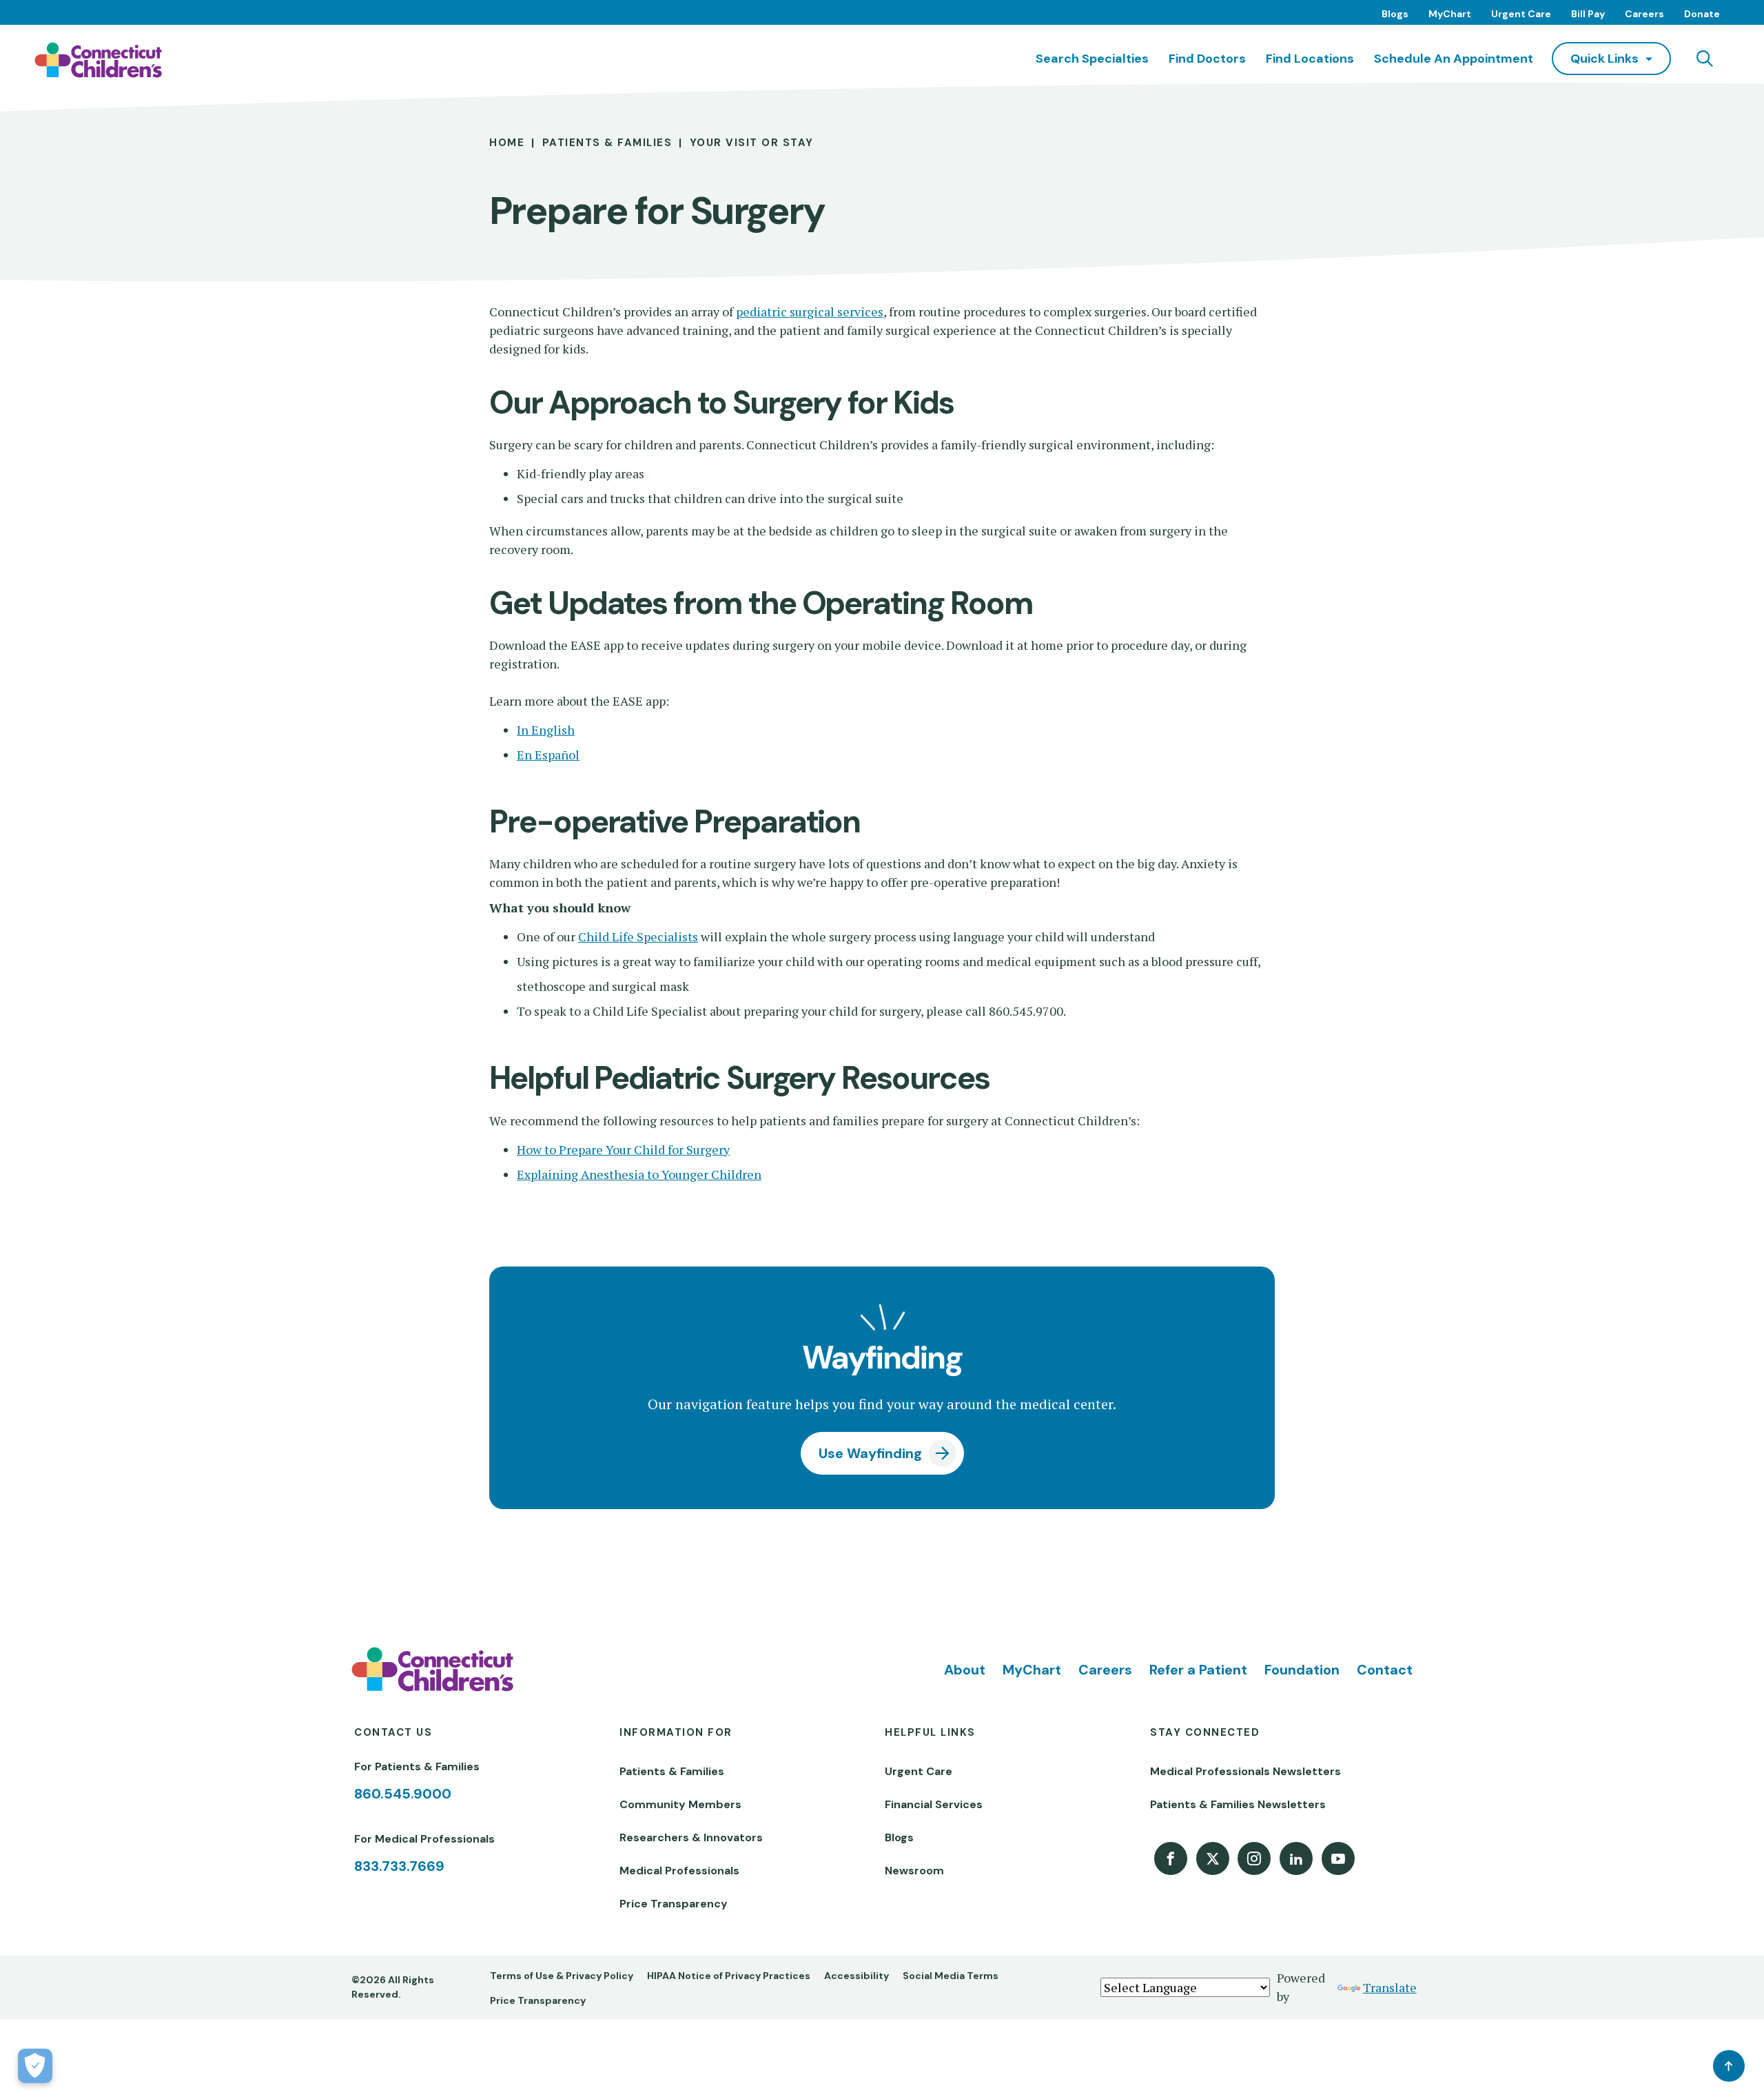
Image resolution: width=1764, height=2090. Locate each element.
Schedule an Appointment (1454, 59)
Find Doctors (1207, 59)
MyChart (1450, 14)
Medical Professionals (679, 1871)
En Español (548, 755)
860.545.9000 (403, 1794)
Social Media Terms (951, 1976)
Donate (1702, 14)
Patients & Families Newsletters (1238, 1804)
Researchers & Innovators (691, 1837)
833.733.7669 (399, 1866)
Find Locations (1310, 59)
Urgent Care (1521, 14)
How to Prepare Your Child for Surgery (623, 1149)
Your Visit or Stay (752, 143)
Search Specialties (1092, 59)
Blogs (1395, 14)
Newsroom (914, 1871)
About (965, 1670)
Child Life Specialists (638, 936)
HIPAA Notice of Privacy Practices (729, 1976)
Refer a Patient (1198, 1670)
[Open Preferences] (35, 2066)
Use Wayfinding (870, 1453)
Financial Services (934, 1804)
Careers (1644, 14)
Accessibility (857, 1976)
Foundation (1302, 1670)
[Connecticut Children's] (98, 60)
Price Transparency (674, 1904)
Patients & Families (607, 143)
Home (507, 143)
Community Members (680, 1804)
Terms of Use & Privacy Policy (562, 1976)
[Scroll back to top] (1729, 2066)
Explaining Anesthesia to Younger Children (639, 1174)
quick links (1604, 59)
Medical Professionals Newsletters (1245, 1771)
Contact (1385, 1670)
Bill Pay (1588, 14)
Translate (1390, 1987)
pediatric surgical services (810, 311)
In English (546, 730)
